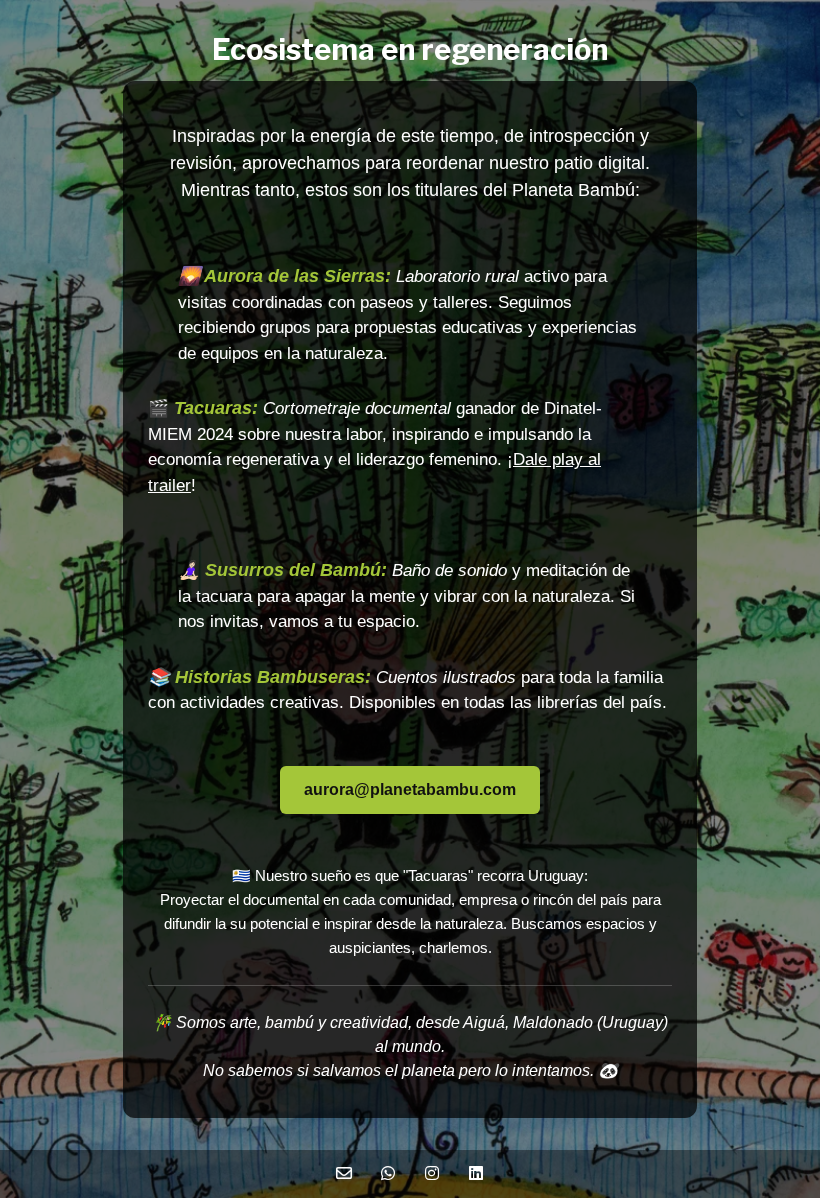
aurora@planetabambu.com (410, 789)
